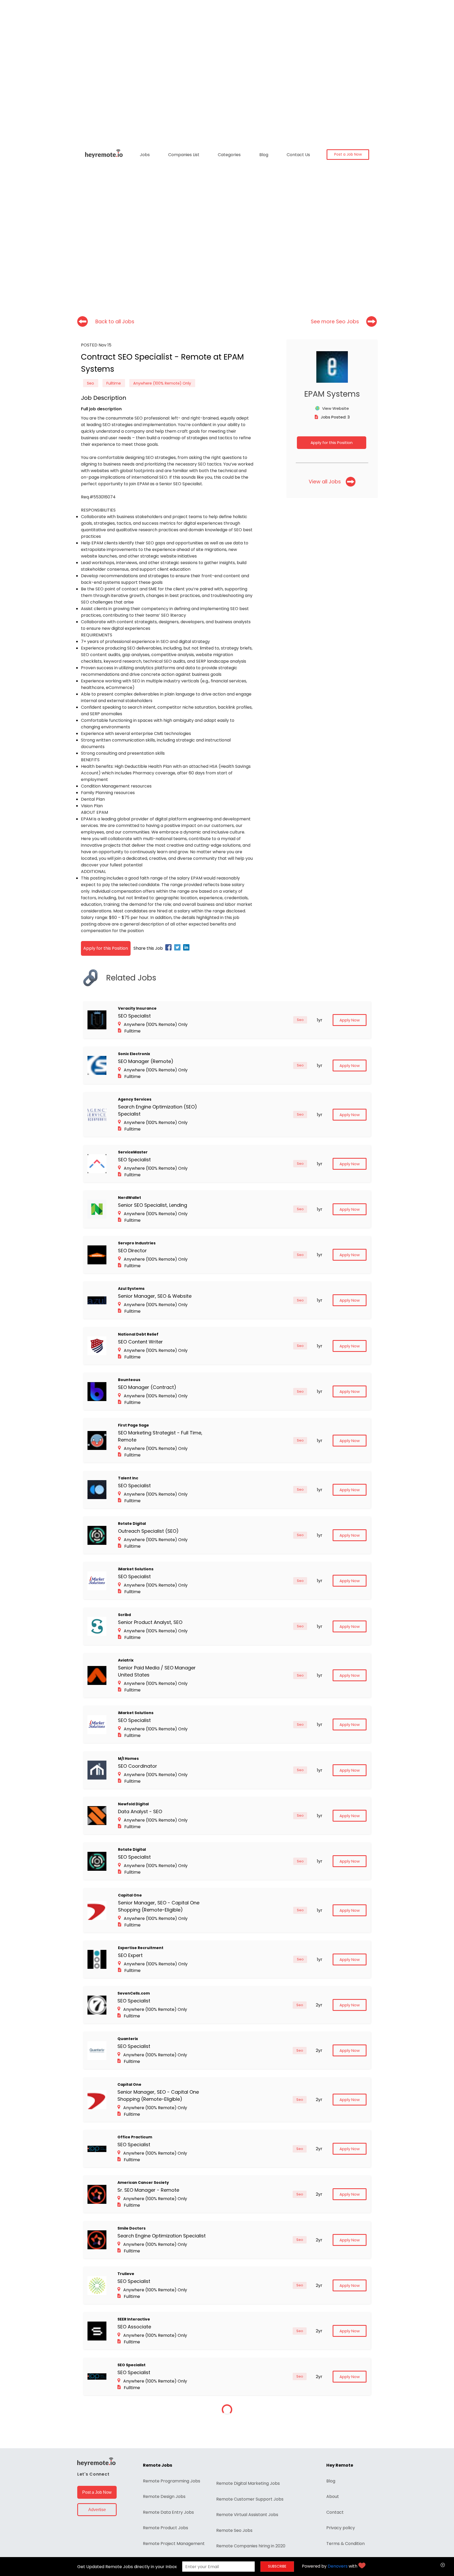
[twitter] (178, 948)
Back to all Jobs (115, 322)
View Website (336, 408)
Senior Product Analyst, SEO (150, 1622)
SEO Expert (130, 1955)
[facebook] (169, 948)
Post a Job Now (348, 154)
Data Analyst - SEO (140, 1811)
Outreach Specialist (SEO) (148, 1531)
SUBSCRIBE (277, 2566)
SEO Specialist (134, 1016)
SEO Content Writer (140, 1342)
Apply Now (350, 1020)
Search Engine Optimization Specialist (162, 2236)
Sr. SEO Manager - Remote (148, 2190)
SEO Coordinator (138, 1766)
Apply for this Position (332, 443)
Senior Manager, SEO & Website (155, 1296)
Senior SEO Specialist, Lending (153, 1205)
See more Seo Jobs (335, 322)
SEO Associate (134, 2327)
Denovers (338, 2566)
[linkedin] (187, 948)
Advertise (97, 2510)
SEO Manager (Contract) (147, 1387)
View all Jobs (325, 482)
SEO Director (132, 1251)
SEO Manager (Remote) (146, 1061)
